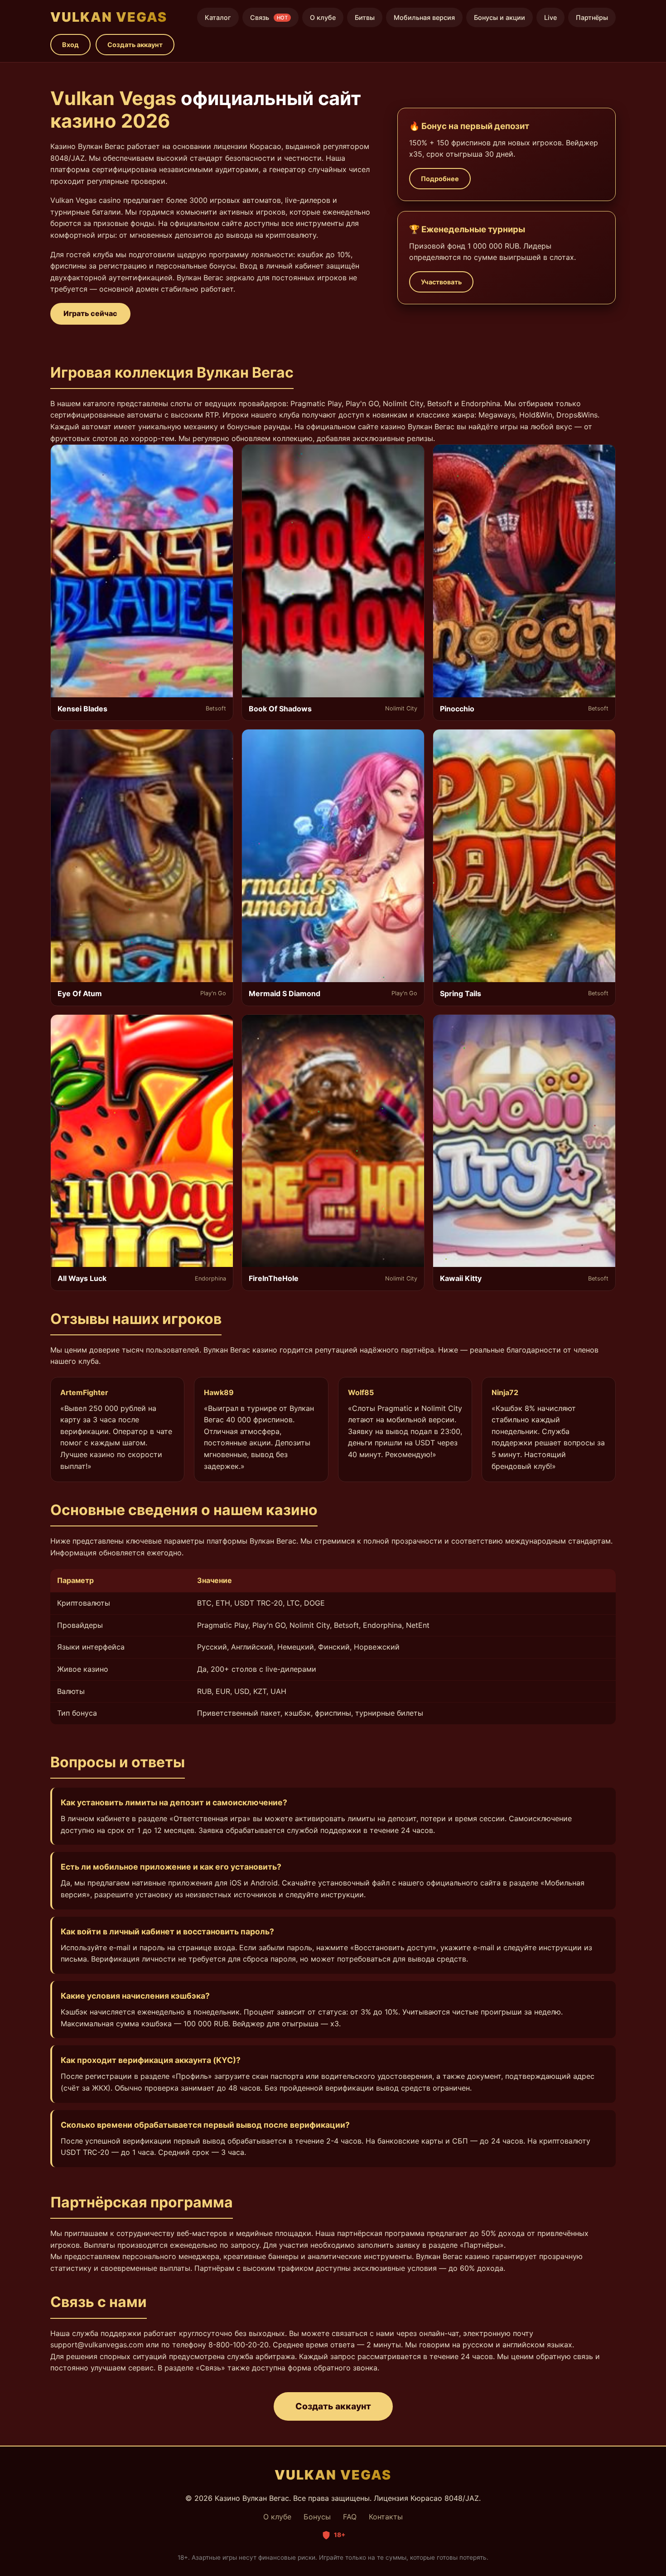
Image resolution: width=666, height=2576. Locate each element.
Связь (269, 17)
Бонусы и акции (499, 17)
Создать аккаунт (135, 45)
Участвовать (441, 282)
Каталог (218, 17)
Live (550, 17)
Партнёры (592, 17)
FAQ (350, 2517)
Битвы (365, 17)
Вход (70, 45)
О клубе (323, 17)
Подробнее (440, 179)
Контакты (386, 2517)
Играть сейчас (90, 313)
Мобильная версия (424, 17)
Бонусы (317, 2517)
